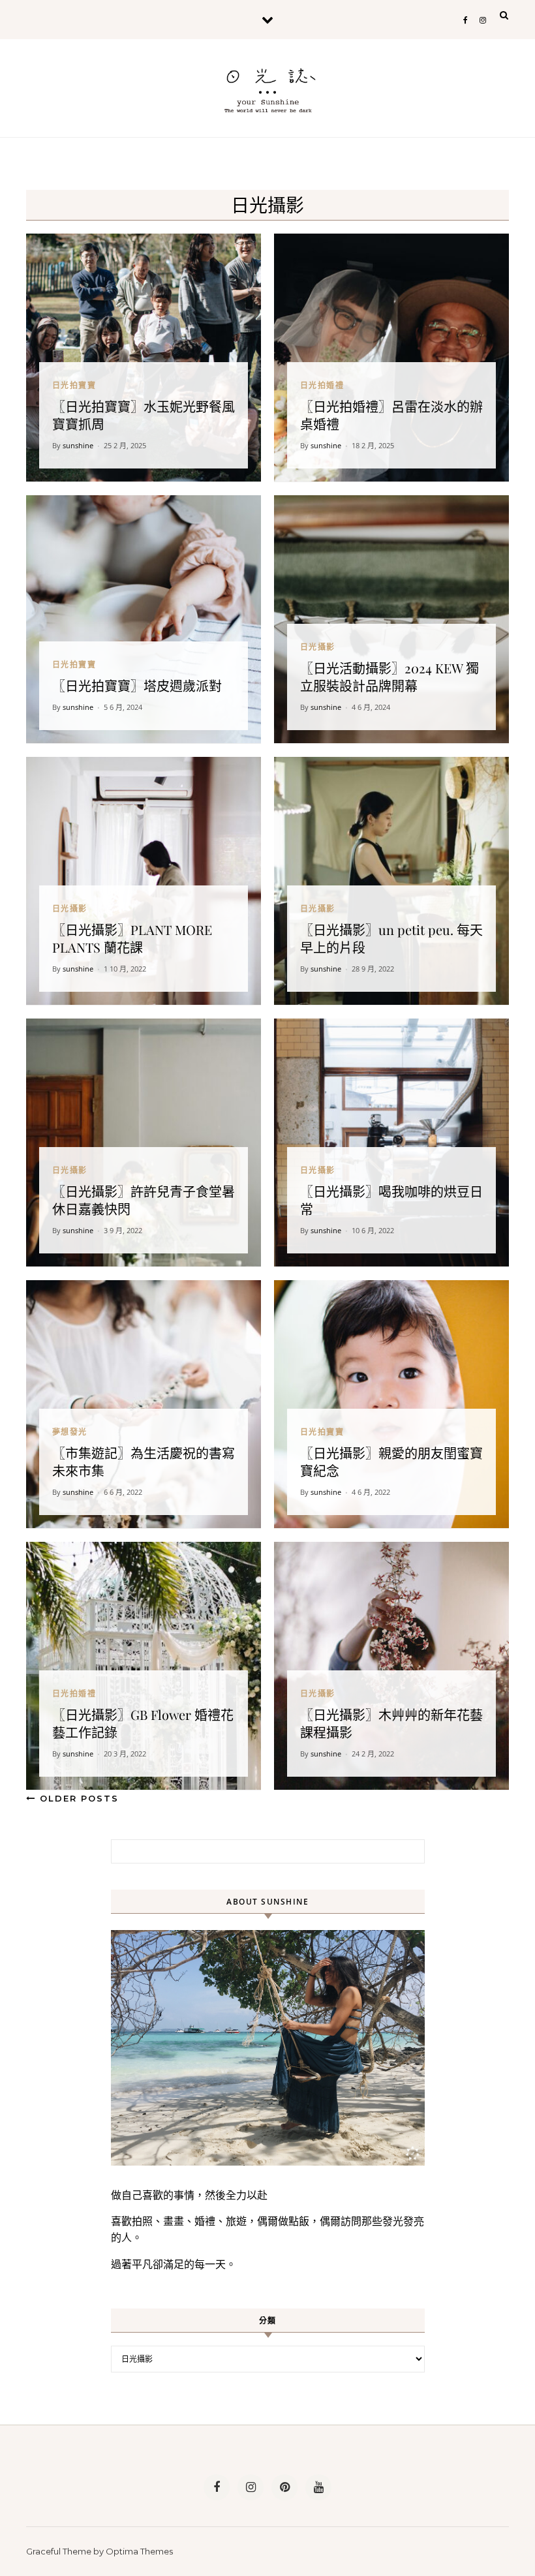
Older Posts (77, 1798)
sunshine (78, 445)
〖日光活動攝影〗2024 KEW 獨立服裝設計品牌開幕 (390, 677)
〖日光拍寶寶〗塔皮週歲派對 (137, 685)
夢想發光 (70, 1432)
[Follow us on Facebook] (217, 2487)
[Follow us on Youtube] (318, 2487)
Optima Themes (139, 2551)
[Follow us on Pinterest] (284, 2487)
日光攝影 (318, 647)
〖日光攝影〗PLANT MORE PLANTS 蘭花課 (132, 938)
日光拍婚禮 (322, 385)
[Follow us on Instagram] (251, 2487)
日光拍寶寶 (74, 385)
